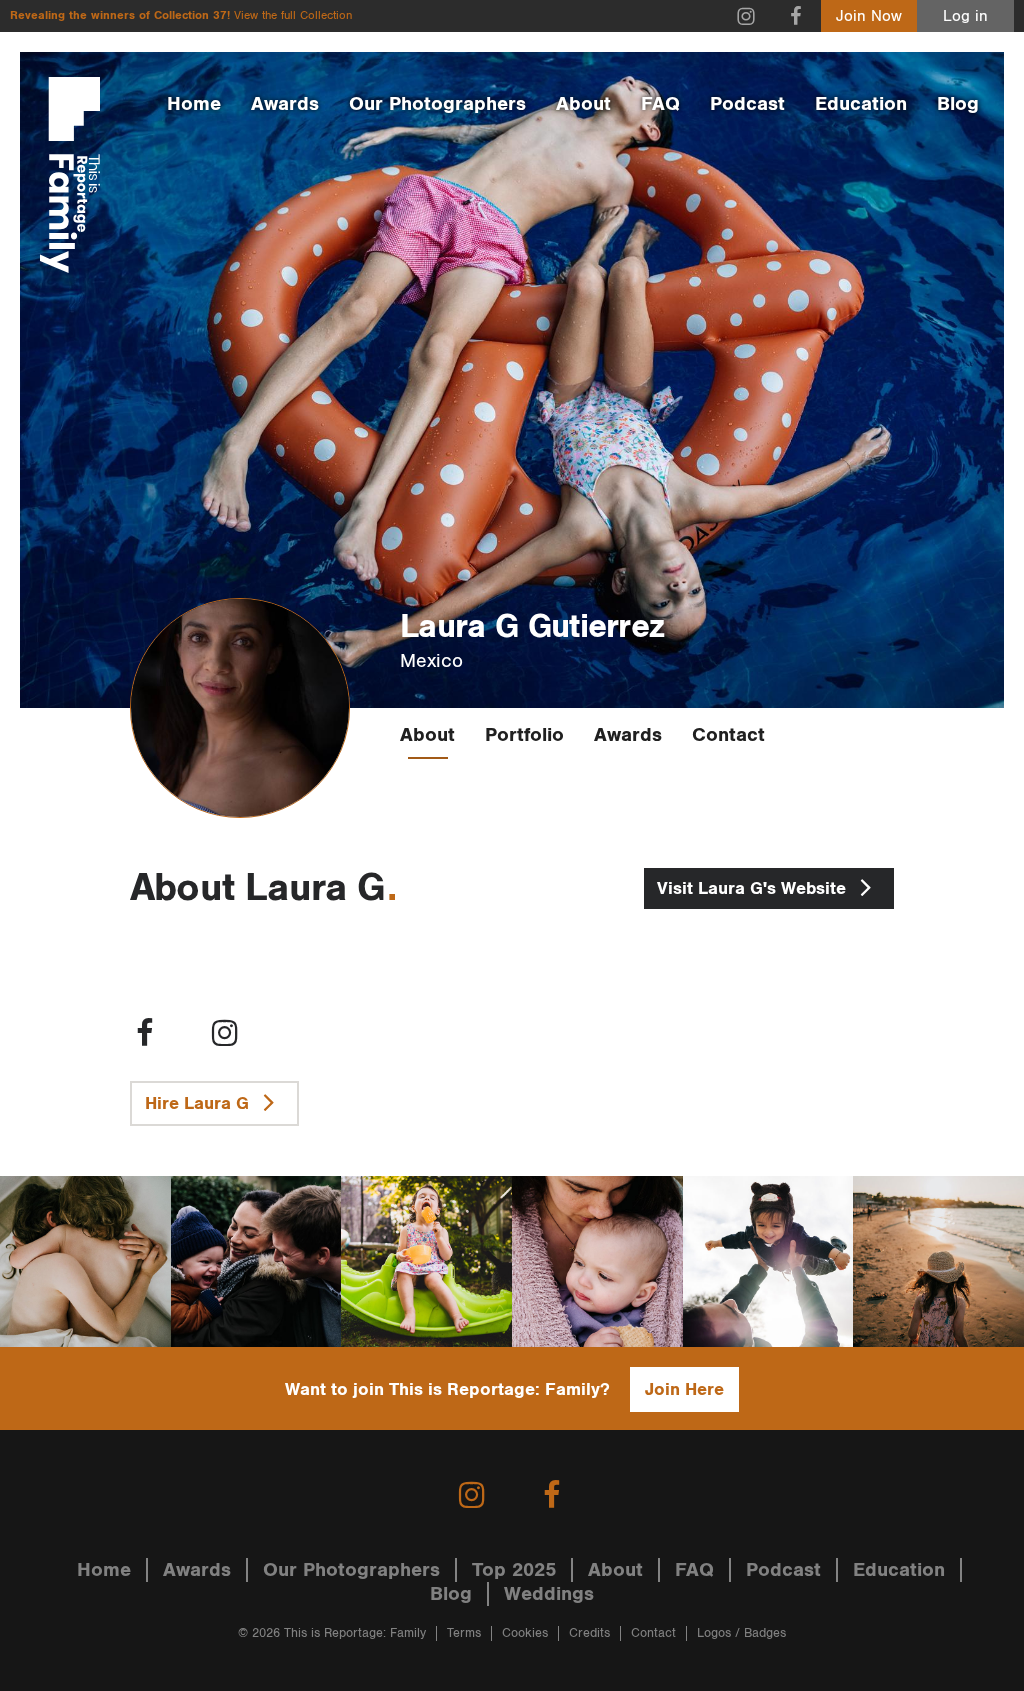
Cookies (525, 1633)
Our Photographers (437, 104)
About (583, 104)
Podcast (747, 104)
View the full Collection (293, 15)
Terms (464, 1633)
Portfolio (524, 735)
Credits (589, 1633)
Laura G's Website (754, 888)
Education (861, 104)
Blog (958, 104)
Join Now (869, 16)
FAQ (660, 104)
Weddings (549, 1594)
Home (194, 104)
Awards (285, 104)
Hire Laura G (199, 1103)
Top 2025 (514, 1570)
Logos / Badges (741, 1633)
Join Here (684, 1389)
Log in (965, 16)
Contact (728, 735)
